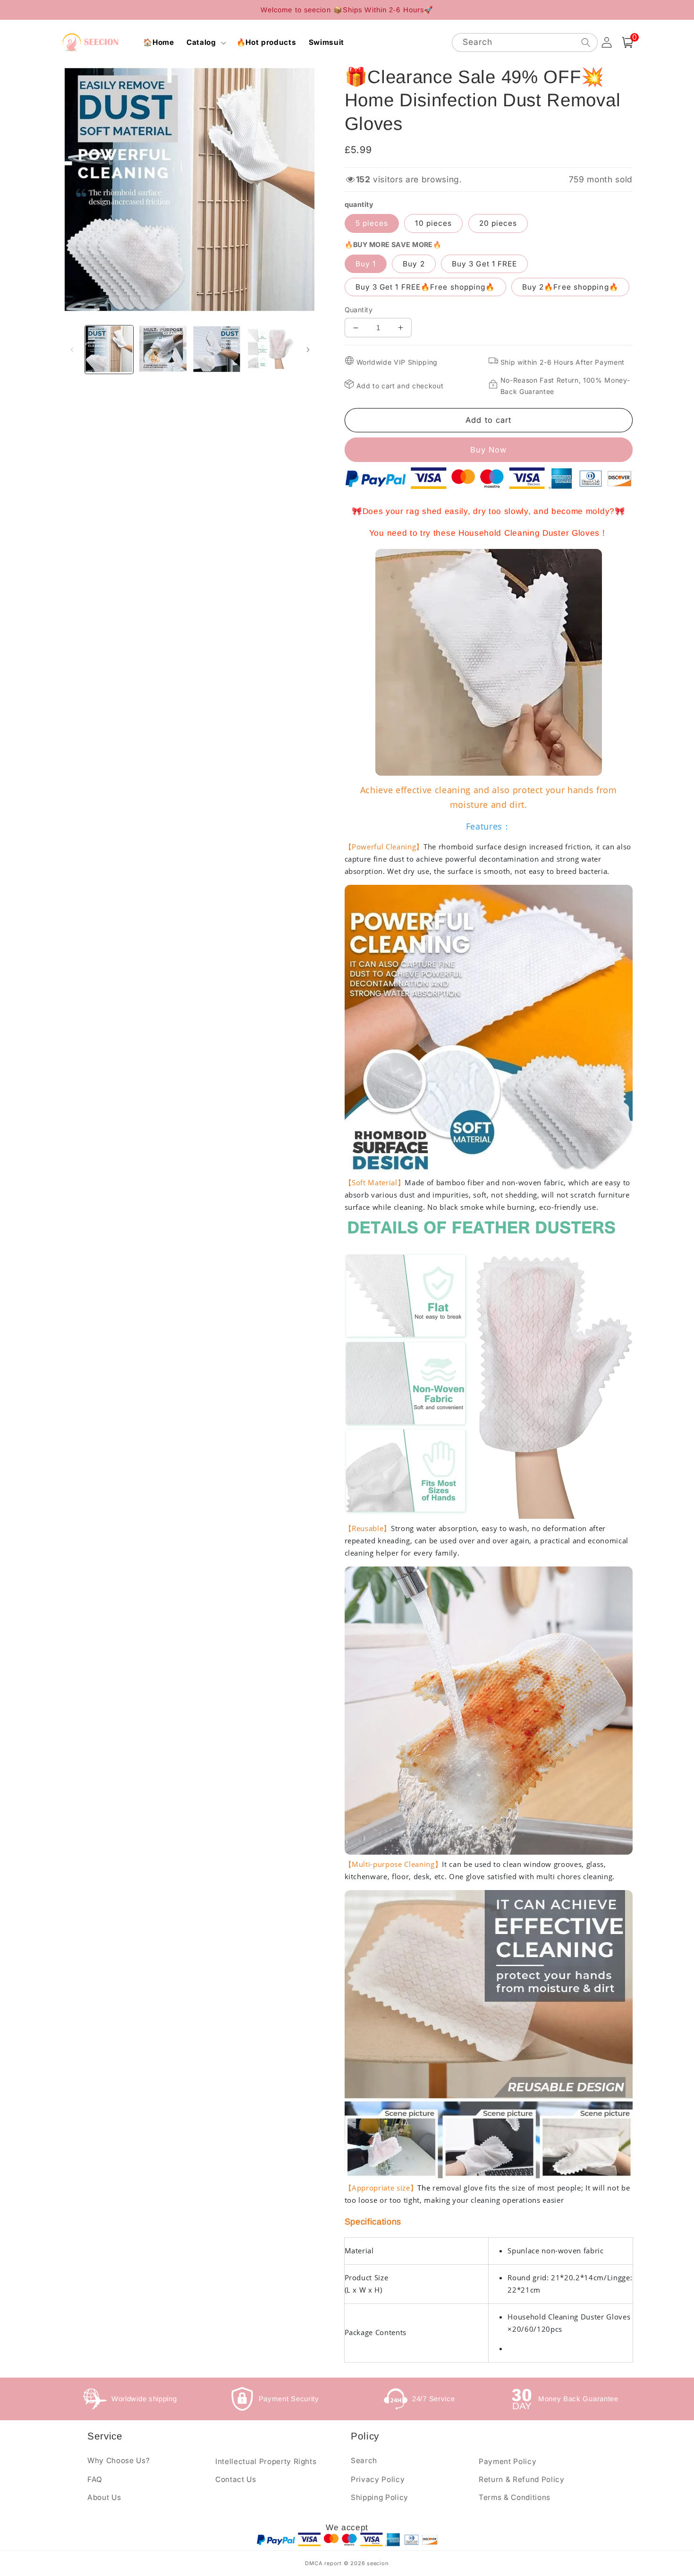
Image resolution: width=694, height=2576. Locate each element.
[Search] (585, 42)
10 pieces (433, 223)
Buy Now (489, 450)
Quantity (359, 310)
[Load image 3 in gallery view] (216, 350)
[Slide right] (308, 350)
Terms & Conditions (515, 2497)
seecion (378, 2563)
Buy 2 (414, 264)
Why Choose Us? (118, 2460)
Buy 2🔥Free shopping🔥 (570, 287)
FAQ (95, 2479)
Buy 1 (366, 264)
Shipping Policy (380, 2497)
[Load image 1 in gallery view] (109, 350)
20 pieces (498, 223)
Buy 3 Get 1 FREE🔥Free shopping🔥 (425, 287)
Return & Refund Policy (522, 2479)
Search (364, 2460)
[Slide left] (72, 350)
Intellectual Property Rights (266, 2461)
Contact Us (236, 2479)
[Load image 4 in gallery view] (270, 350)
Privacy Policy (378, 2479)
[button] (205, 43)
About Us (104, 2497)
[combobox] (525, 43)
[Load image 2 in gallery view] (163, 350)
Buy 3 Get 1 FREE (485, 264)
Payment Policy (508, 2461)
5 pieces (372, 223)
